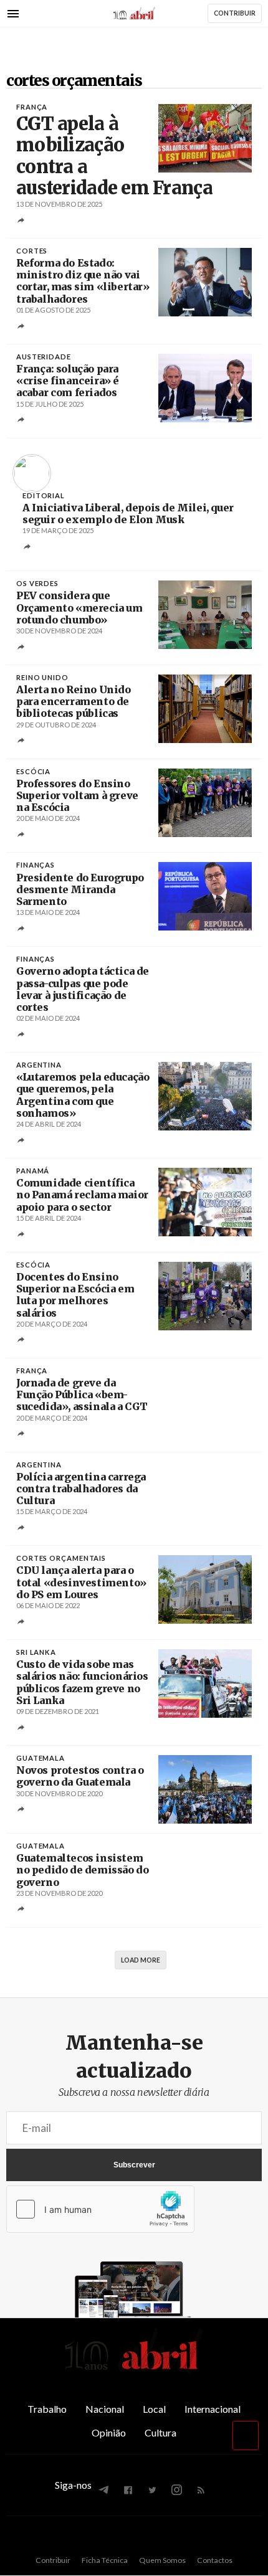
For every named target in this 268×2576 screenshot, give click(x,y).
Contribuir (53, 2560)
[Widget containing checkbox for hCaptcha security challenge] (100, 2209)
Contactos (215, 2560)
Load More (141, 1960)
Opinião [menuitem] (109, 2432)
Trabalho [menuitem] (47, 2409)
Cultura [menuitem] (160, 2432)
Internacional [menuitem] (213, 2409)
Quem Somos (162, 2560)
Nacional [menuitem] (105, 2409)
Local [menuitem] (154, 2409)
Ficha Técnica (105, 2560)
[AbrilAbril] (134, 2370)
